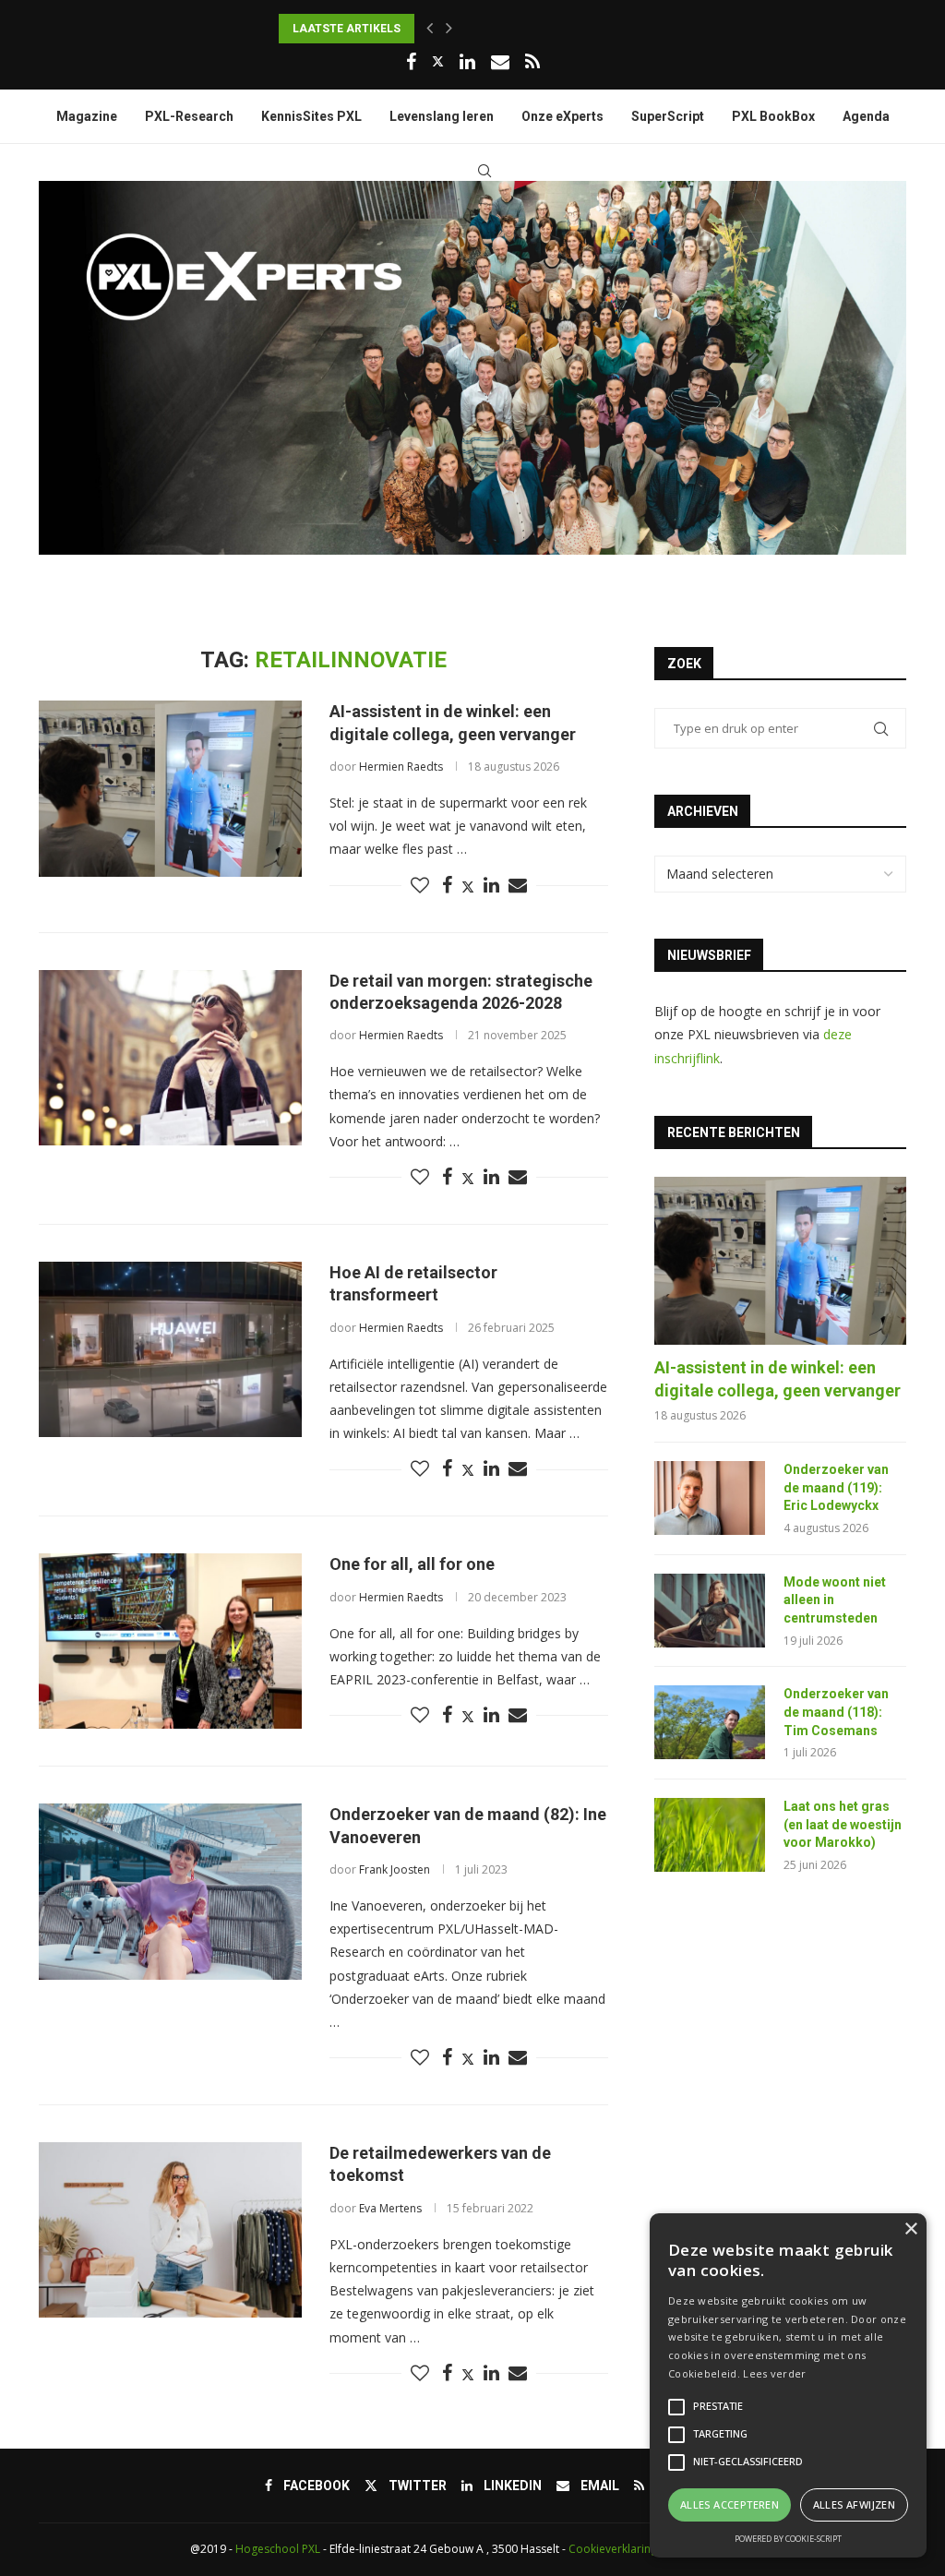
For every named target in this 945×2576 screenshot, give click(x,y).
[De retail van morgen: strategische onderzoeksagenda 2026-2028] (170, 1058)
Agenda (866, 116)
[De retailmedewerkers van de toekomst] (170, 2230)
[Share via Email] (518, 886)
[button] (430, 29)
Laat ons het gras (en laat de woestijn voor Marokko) (843, 1824)
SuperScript (668, 116)
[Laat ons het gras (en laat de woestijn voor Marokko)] (710, 1835)
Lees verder (774, 2373)
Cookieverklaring (613, 2549)
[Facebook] (411, 62)
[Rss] (532, 62)
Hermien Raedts (401, 767)
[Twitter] (438, 61)
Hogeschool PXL (278, 2549)
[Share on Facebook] (447, 886)
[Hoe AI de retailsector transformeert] (170, 1349)
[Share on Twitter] (468, 887)
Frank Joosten (395, 1869)
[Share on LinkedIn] (491, 886)
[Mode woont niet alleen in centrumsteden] (710, 1611)
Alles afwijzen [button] (855, 2504)
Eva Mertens (390, 2208)
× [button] (910, 2229)
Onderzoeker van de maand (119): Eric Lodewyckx (836, 1487)
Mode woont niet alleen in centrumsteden (835, 1600)
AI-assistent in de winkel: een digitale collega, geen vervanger (778, 1379)
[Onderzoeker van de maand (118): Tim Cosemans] (710, 1722)
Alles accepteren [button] (730, 2504)
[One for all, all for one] (170, 1641)
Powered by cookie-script (788, 2539)
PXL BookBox (773, 116)
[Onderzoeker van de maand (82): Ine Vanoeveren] (170, 1891)
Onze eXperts (562, 116)
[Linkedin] (467, 62)
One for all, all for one (412, 1564)
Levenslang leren (442, 116)
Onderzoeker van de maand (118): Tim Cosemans (836, 1712)
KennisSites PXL (311, 116)
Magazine (87, 116)
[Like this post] (420, 886)
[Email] (500, 62)
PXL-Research (189, 116)
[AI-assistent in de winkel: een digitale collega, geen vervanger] (170, 788)
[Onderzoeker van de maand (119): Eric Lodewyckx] (710, 1498)
